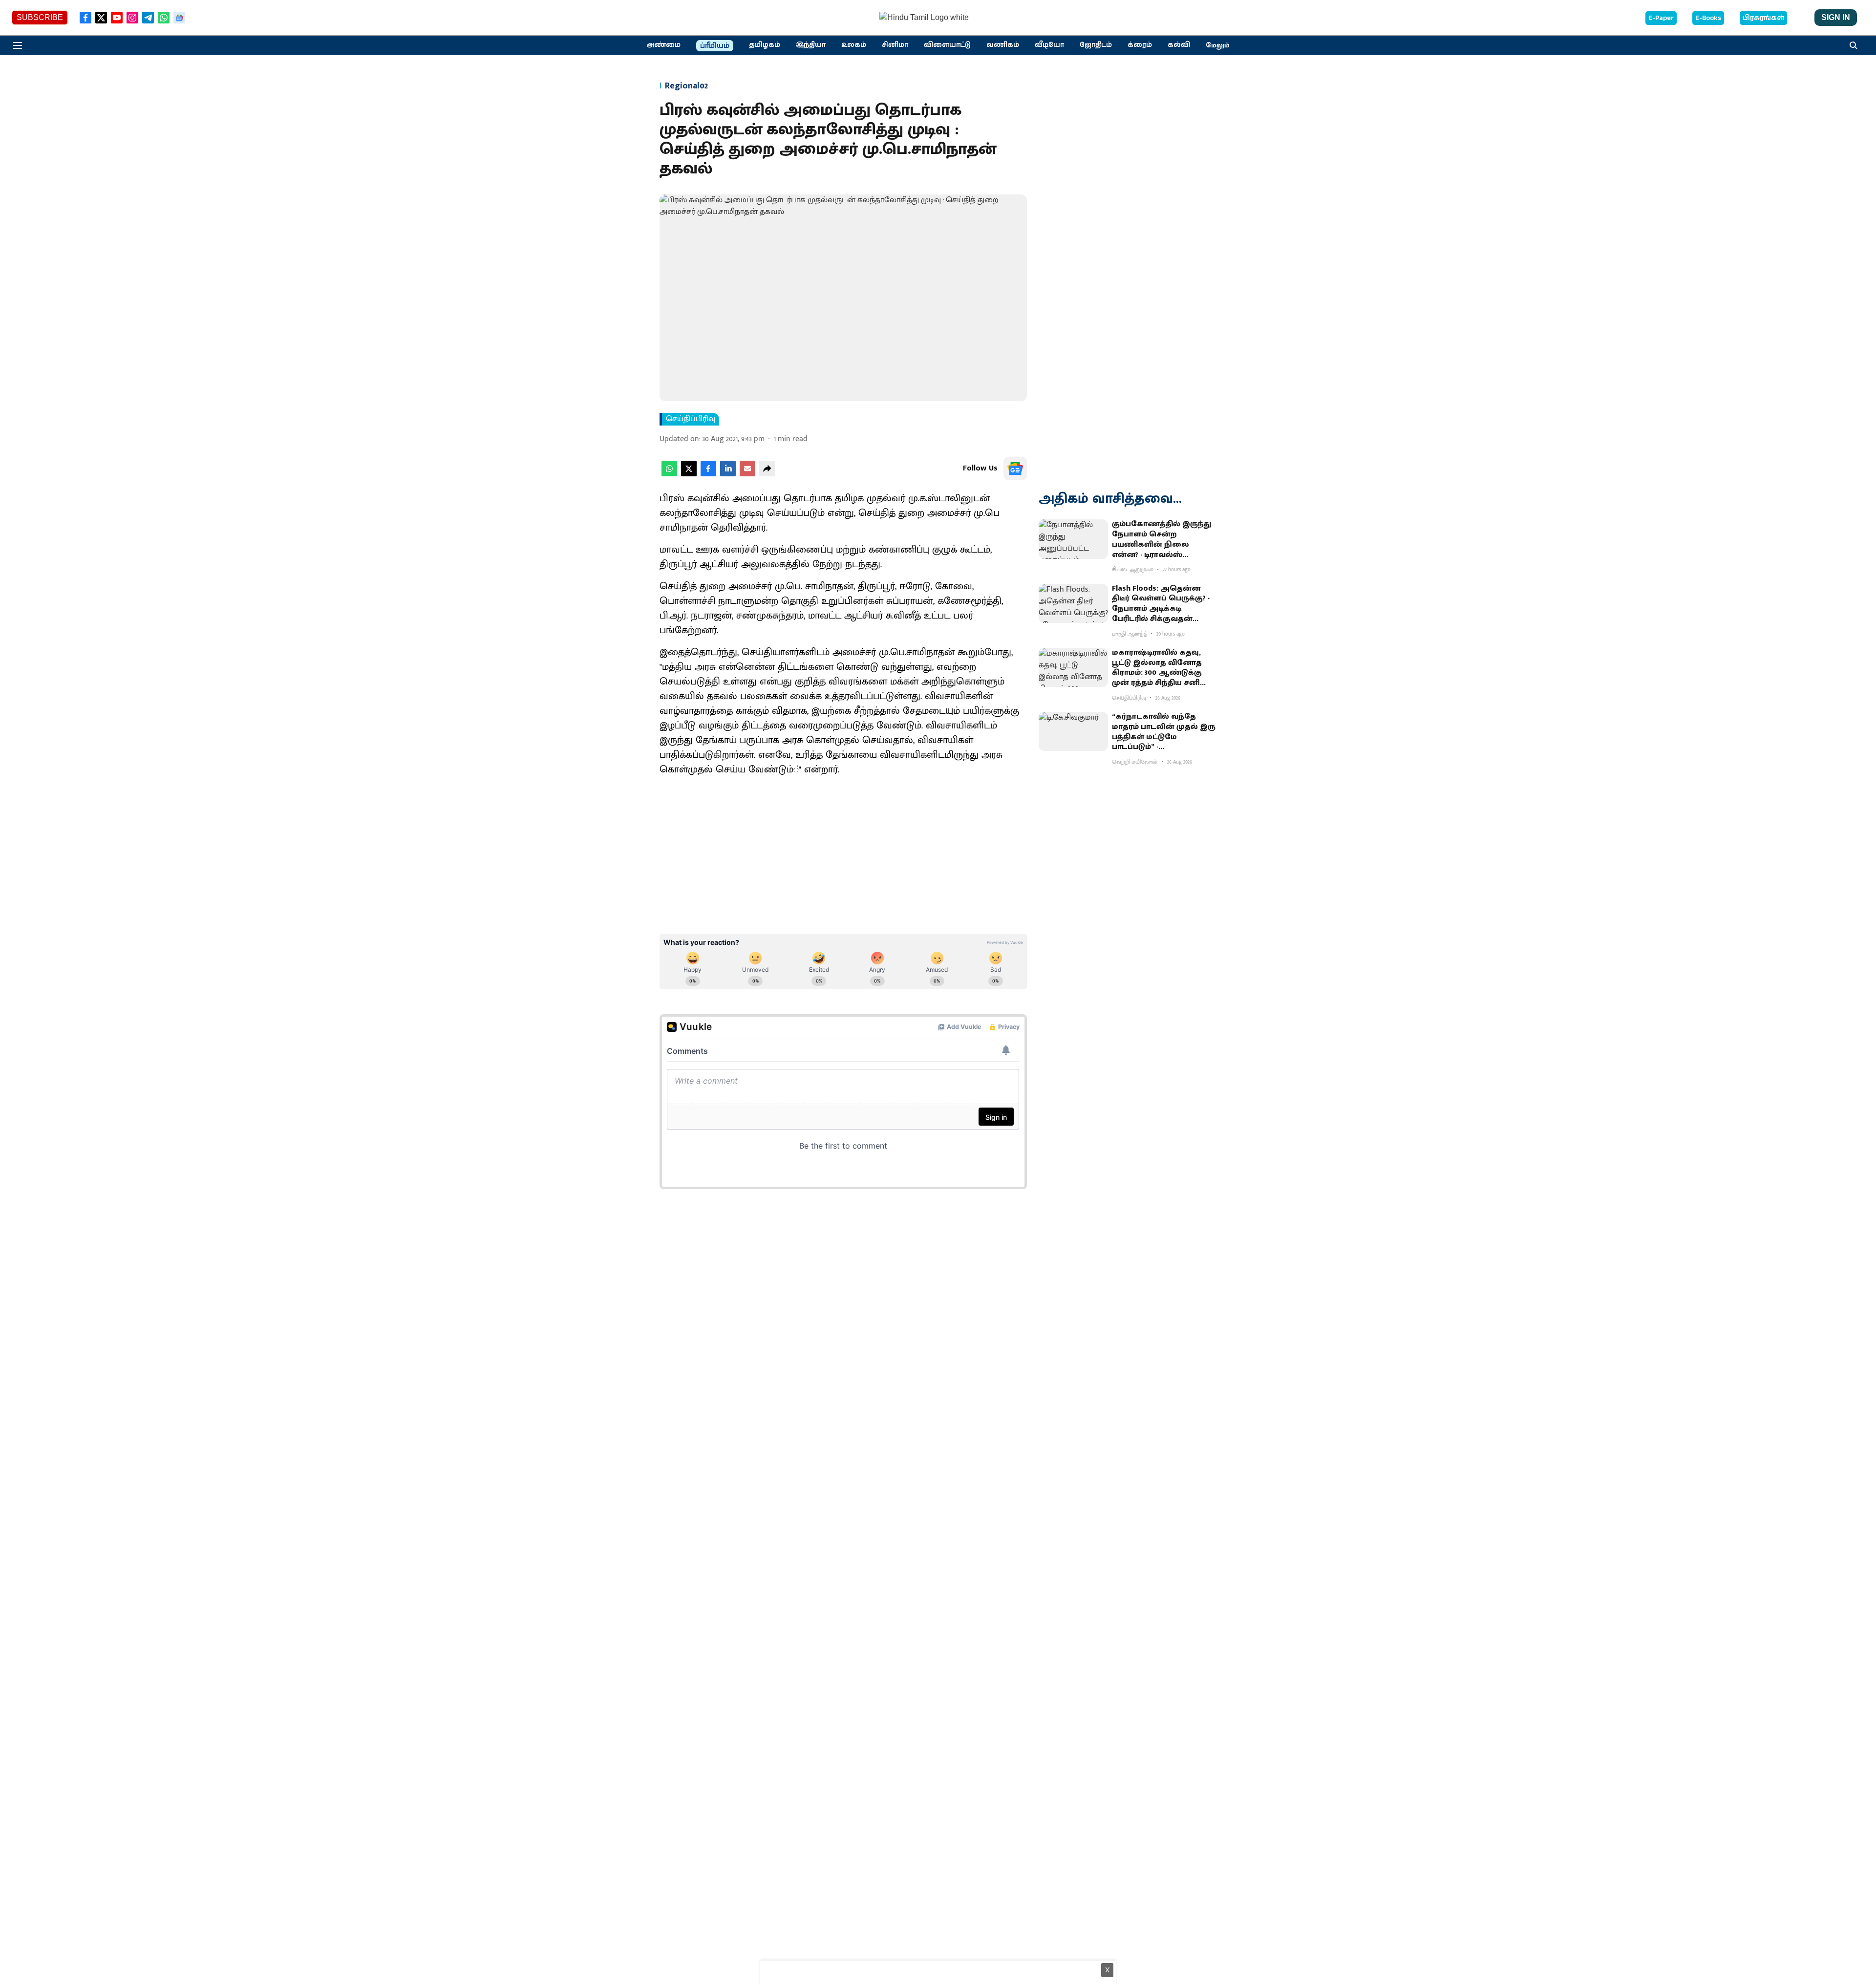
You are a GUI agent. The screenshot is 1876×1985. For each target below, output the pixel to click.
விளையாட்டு (947, 45)
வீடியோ (1049, 45)
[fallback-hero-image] (1073, 539)
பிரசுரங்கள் (1763, 18)
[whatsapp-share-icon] (669, 474)
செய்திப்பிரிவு (691, 419)
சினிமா (895, 45)
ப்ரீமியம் (715, 46)
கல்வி (1179, 45)
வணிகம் (1003, 45)
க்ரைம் (1140, 45)
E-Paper (1661, 18)
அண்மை (663, 45)
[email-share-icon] (747, 474)
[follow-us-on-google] (1015, 469)
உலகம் (854, 45)
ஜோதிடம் (1096, 45)
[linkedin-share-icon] (728, 474)
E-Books (1708, 18)
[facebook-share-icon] (708, 474)
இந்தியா (811, 45)
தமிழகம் (765, 45)
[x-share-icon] (689, 474)
